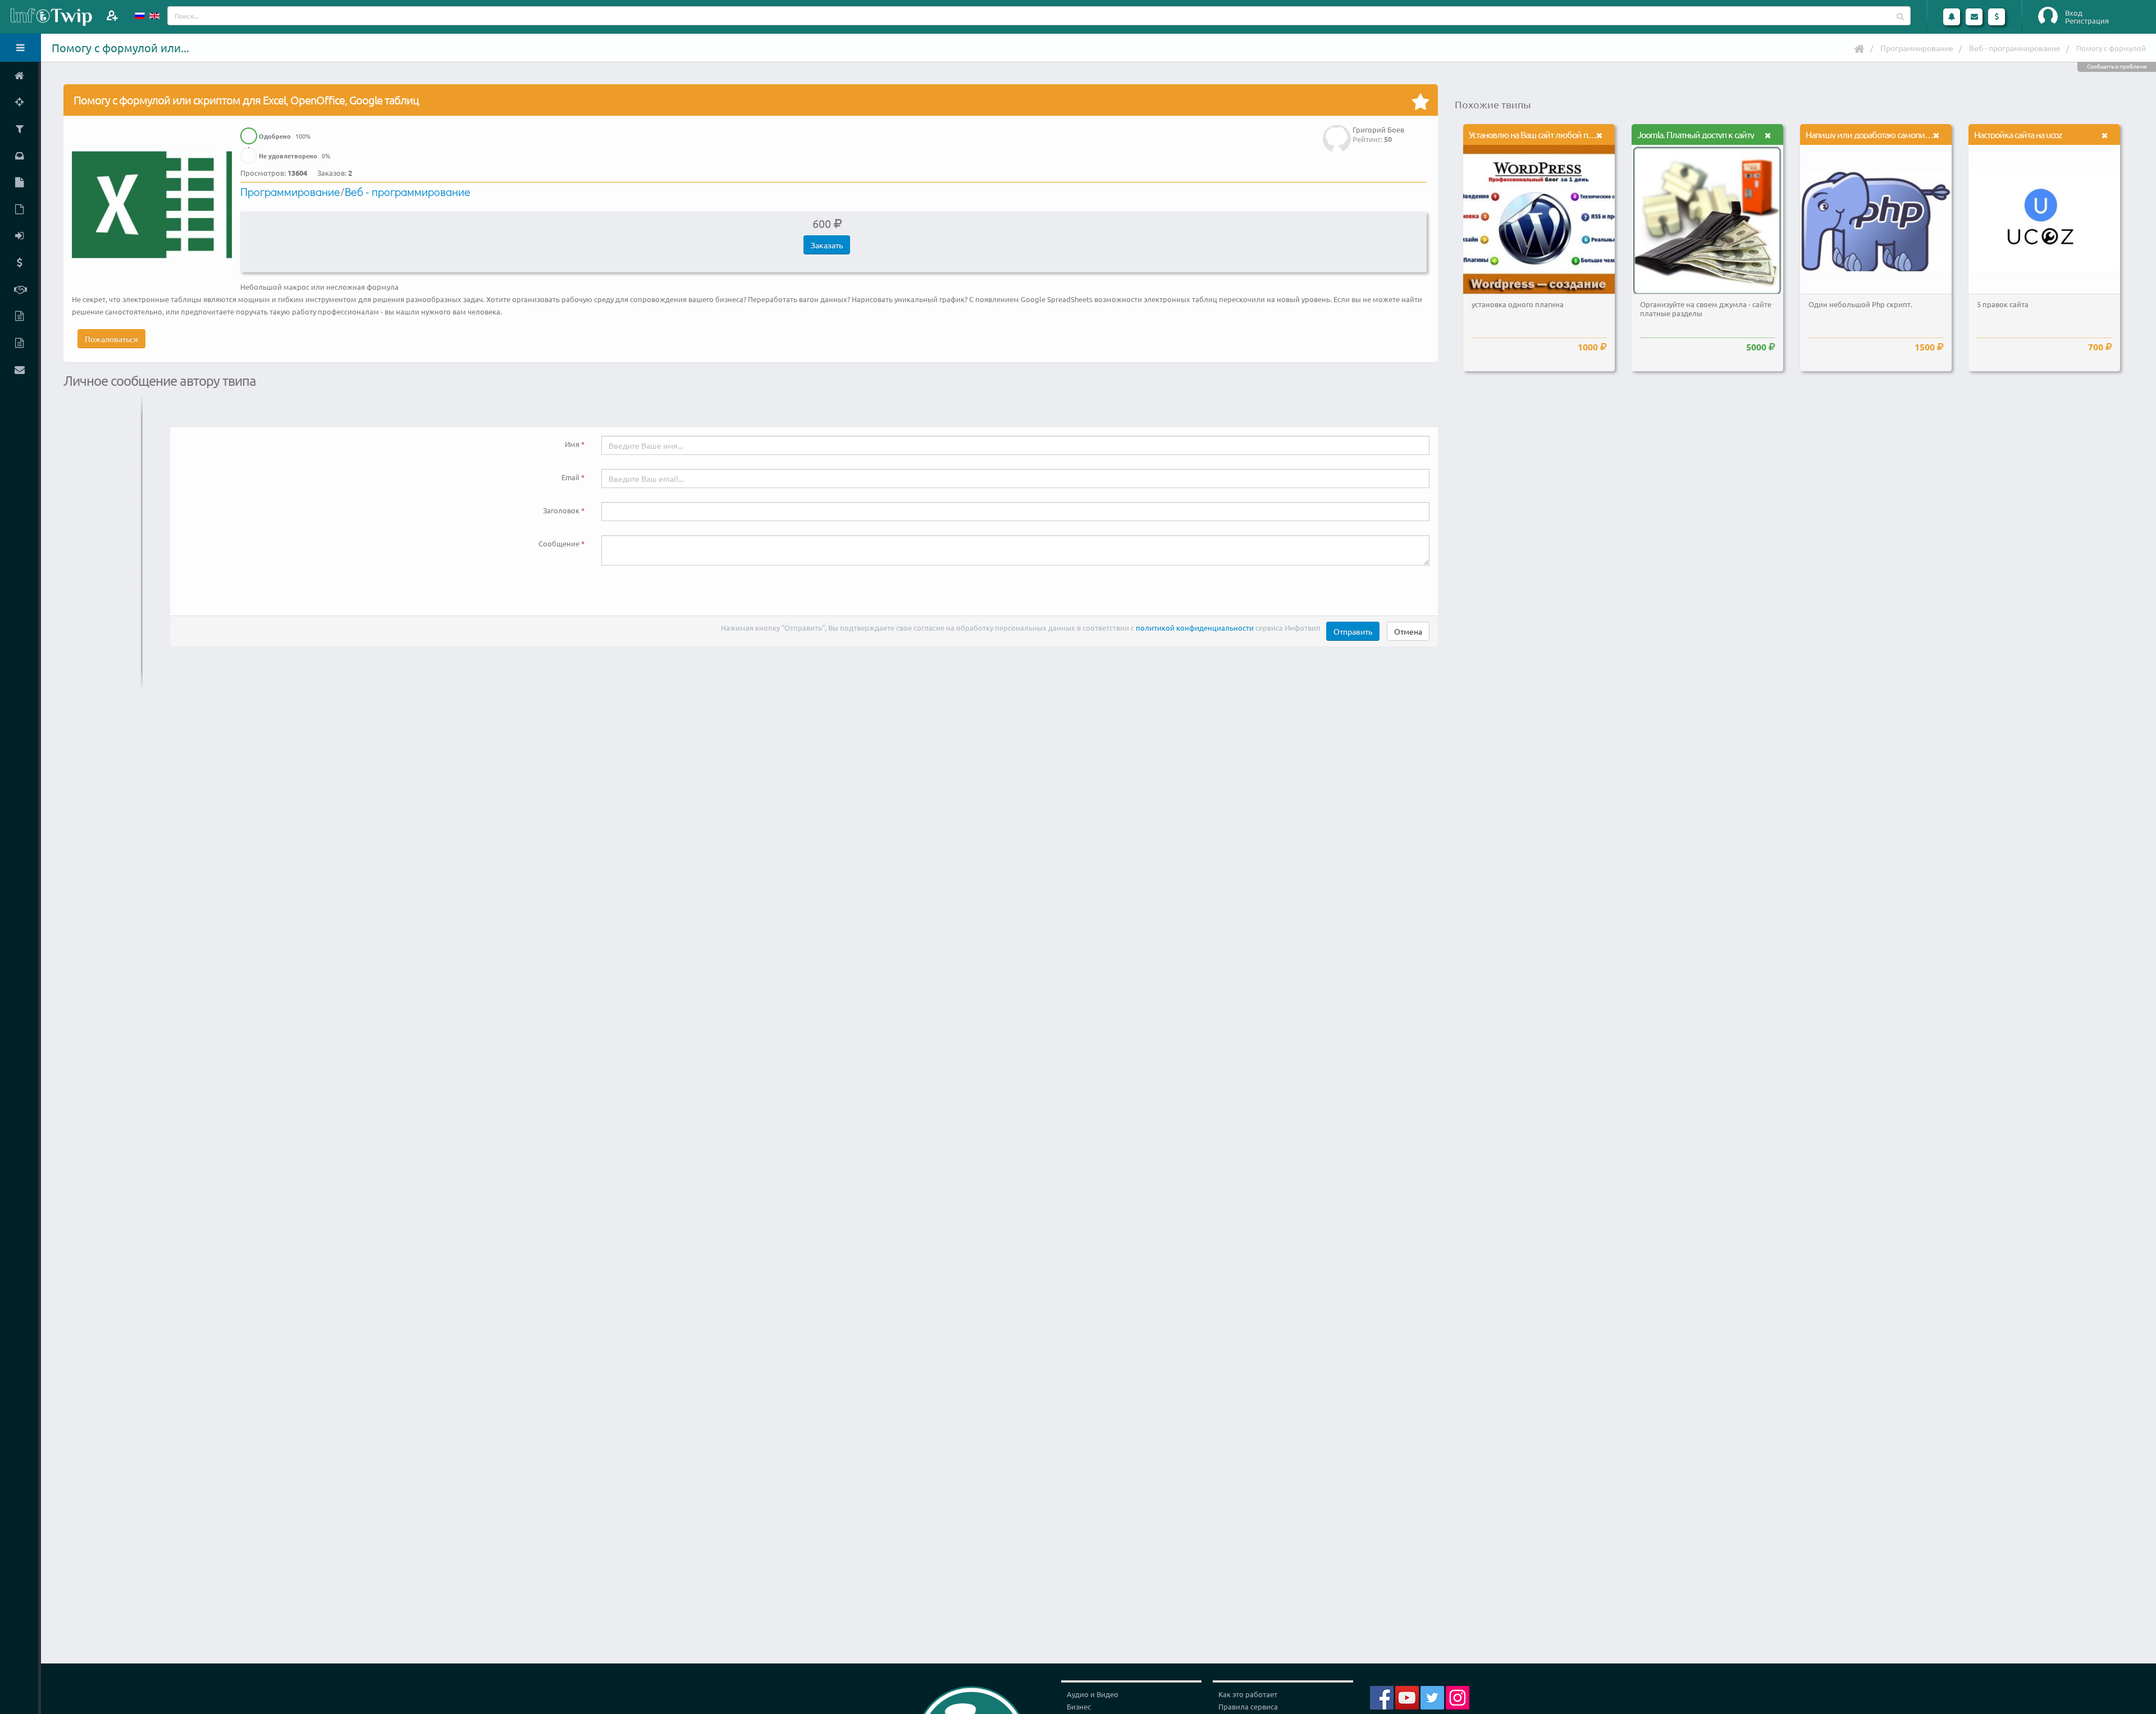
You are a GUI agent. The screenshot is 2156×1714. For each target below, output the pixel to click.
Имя (572, 444)
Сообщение (559, 543)
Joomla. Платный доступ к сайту (1696, 134)
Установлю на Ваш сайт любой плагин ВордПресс (1560, 134)
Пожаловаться (111, 339)
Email (570, 477)
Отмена (1408, 631)
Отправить (1353, 631)
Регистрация (2087, 21)
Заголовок (561, 510)
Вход (2074, 13)
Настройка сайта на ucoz (2018, 134)
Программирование (1917, 48)
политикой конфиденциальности (1195, 628)
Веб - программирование (2015, 48)
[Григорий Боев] (1337, 131)
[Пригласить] (112, 15)
